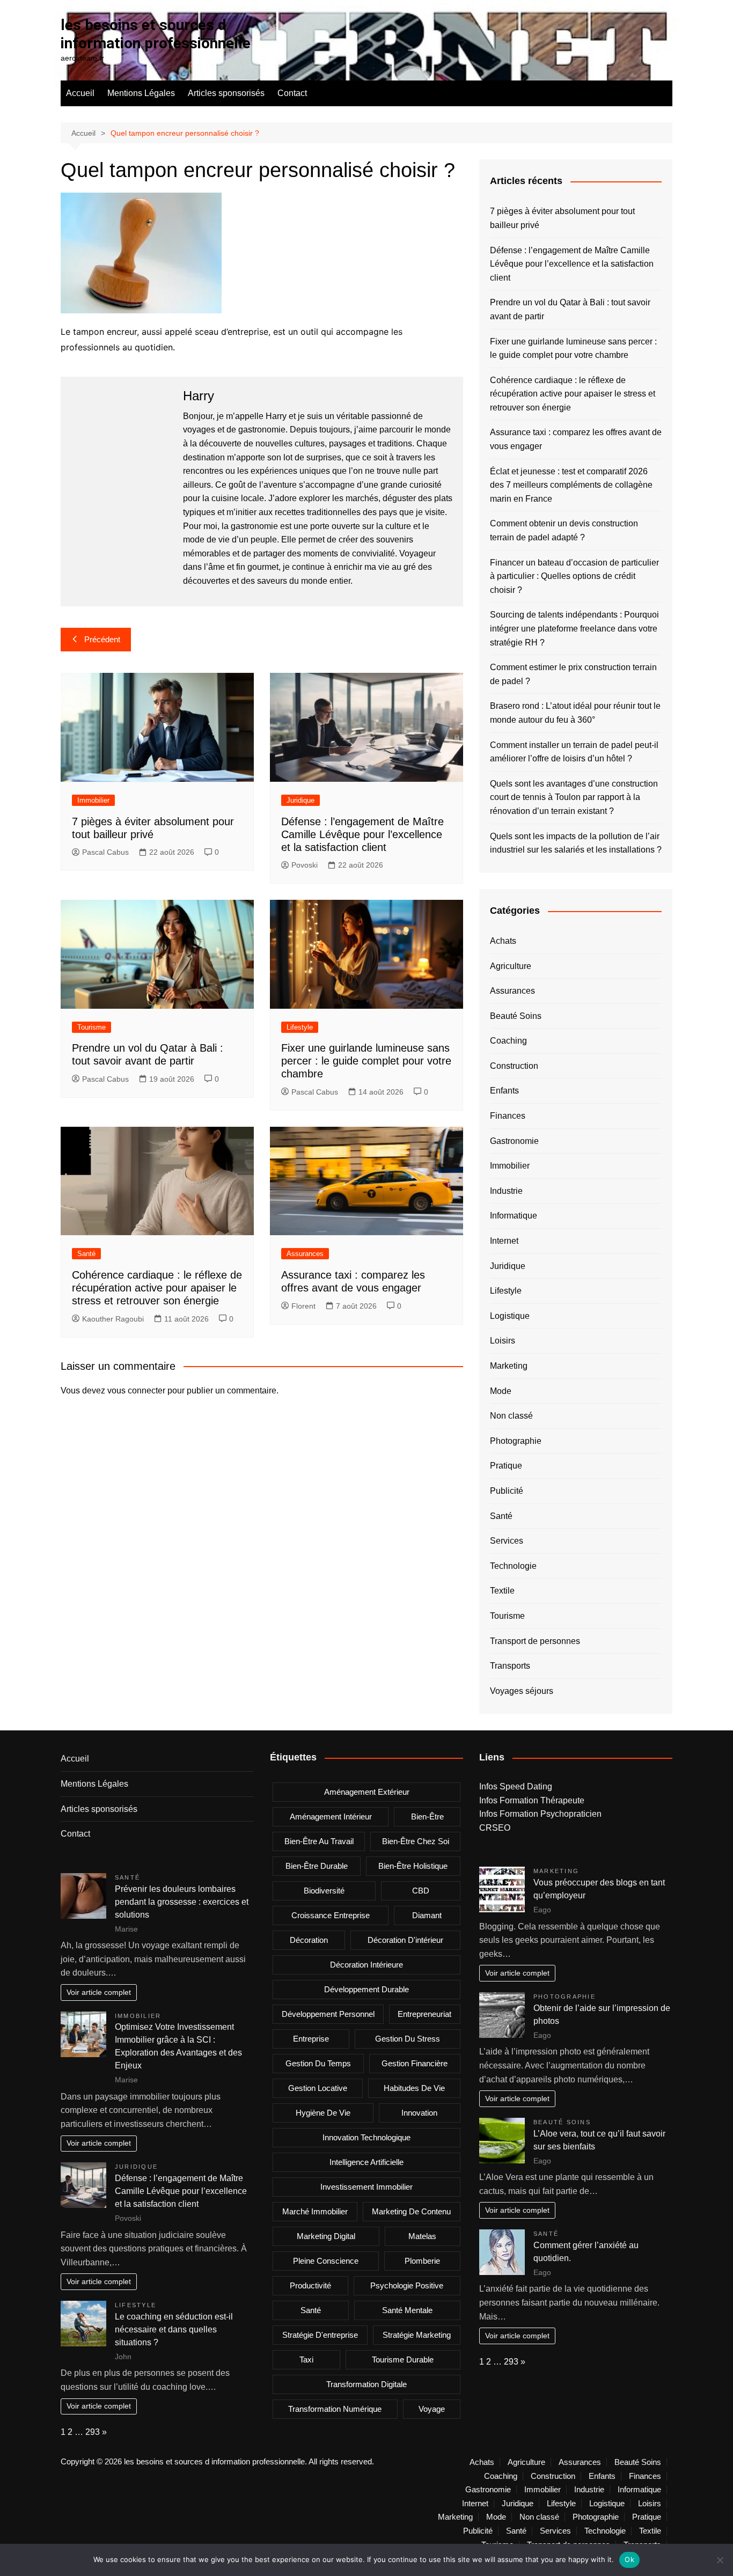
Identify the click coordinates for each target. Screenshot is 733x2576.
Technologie (513, 1566)
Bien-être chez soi (416, 1841)
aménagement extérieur (367, 1792)
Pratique (506, 1466)
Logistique (510, 1316)
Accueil (80, 93)
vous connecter (136, 1390)
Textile (502, 1591)
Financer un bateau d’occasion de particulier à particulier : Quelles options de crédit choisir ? (574, 576)
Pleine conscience (326, 2261)
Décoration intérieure (366, 1965)
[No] (720, 2560)
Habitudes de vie (414, 2088)
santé (311, 2310)
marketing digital (326, 2236)
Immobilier (93, 800)
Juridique (300, 800)
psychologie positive (407, 2285)
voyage (432, 2409)
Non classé (511, 1416)
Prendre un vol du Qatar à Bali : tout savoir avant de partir (570, 309)
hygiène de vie (323, 2113)
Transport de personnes (535, 1641)
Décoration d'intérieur (405, 1940)
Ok (629, 2559)
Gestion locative (318, 2088)
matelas (422, 2236)
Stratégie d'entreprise (320, 2335)
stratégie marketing (417, 2335)
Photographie (516, 1441)
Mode (501, 1391)
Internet (504, 1241)
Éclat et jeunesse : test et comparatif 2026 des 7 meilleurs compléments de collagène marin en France (571, 485)
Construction (514, 1066)
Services (507, 1541)
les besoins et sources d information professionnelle (156, 34)
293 (93, 2432)
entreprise (311, 2039)
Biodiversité (324, 1891)
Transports (510, 1666)
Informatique (514, 1216)
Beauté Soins (516, 1016)
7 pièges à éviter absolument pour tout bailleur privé (562, 218)
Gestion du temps (318, 2063)
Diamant (427, 1915)
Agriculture (511, 966)
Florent (303, 1306)
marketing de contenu (411, 2211)
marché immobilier (315, 2211)
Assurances (305, 1254)
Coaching (508, 1041)
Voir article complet (99, 1992)
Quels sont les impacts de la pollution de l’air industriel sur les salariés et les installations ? (576, 843)
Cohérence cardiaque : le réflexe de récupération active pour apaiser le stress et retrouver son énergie (157, 1288)
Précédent (102, 639)
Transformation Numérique (335, 2409)
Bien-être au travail (319, 1841)
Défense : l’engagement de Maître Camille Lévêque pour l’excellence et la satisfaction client (362, 834)
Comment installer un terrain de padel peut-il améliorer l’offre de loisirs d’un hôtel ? (574, 752)
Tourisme (91, 1027)
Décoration (309, 1940)
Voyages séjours (522, 1691)
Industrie (506, 1191)
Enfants (504, 1091)
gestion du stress (408, 2039)
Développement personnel (328, 2014)
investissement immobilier (366, 2187)
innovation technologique (366, 2137)
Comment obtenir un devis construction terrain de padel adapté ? (564, 530)
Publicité (507, 1491)
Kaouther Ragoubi (113, 1319)
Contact (292, 93)
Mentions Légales (141, 93)
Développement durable (366, 1989)
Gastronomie (514, 1141)
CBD (421, 1891)
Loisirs (503, 1341)
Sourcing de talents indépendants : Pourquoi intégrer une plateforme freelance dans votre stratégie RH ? (574, 628)
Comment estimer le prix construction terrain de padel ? (573, 674)
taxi (306, 2360)
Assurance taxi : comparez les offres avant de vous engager (576, 439)
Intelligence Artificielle (366, 2162)
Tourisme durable (403, 2360)
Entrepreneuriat (424, 2014)
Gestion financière (415, 2063)
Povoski (305, 865)
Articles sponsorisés (226, 93)
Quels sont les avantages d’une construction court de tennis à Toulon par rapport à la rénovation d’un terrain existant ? (574, 797)
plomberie (422, 2261)
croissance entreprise (331, 1915)
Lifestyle (300, 1027)
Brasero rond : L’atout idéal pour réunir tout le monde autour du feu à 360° (575, 713)
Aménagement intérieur (331, 1817)
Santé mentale (407, 2310)
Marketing (509, 1366)
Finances (508, 1116)
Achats (503, 941)
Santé (86, 1254)
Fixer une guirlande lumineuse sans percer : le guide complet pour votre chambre (366, 1061)
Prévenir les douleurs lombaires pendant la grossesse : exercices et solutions (182, 1902)
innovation (419, 2113)
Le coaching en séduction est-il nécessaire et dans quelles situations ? (174, 2329)
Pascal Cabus (105, 852)
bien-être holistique (413, 1866)
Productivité (310, 2285)
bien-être (427, 1817)
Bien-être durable (317, 1866)
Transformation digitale (366, 2384)
